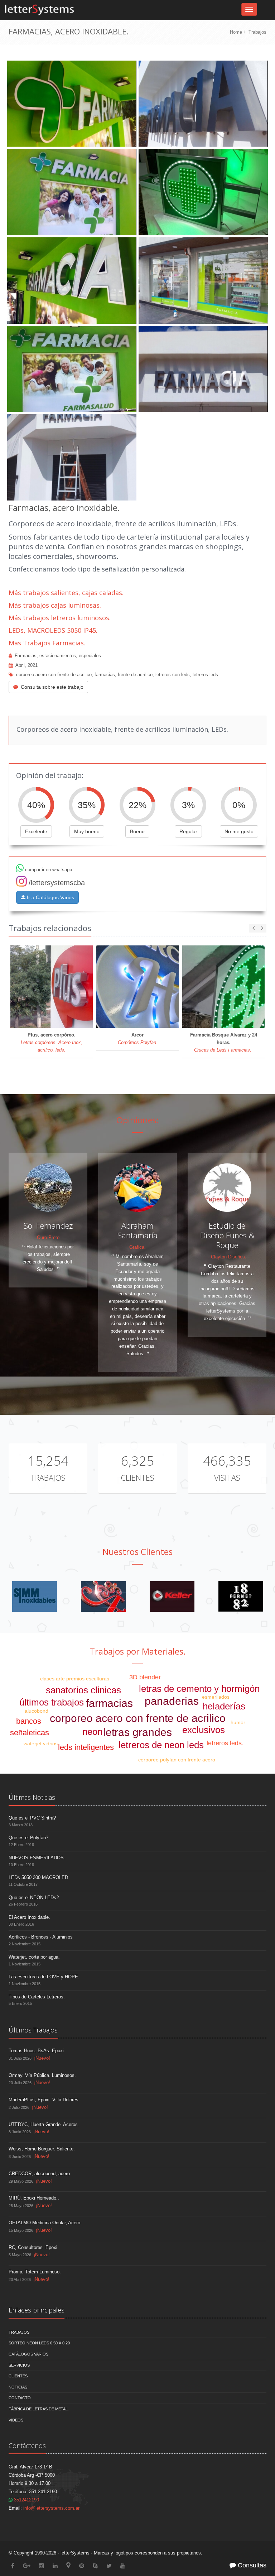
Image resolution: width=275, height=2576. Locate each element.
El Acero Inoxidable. (29, 1917)
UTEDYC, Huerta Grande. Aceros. (44, 2124)
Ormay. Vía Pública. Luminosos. (42, 2075)
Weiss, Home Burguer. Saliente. (42, 2149)
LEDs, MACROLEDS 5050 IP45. (53, 630)
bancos (29, 1721)
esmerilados (216, 1697)
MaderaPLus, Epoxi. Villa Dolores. (44, 2100)
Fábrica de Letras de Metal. (39, 2409)
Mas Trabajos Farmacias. (47, 643)
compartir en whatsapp (48, 870)
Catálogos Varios (28, 2354)
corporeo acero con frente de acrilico (54, 675)
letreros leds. (206, 675)
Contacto (20, 2398)
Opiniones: (138, 1120)
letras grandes (137, 1732)
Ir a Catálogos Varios (50, 897)
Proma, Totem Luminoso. (35, 2272)
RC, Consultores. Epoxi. (34, 2247)
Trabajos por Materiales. (138, 1651)
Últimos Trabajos (33, 2030)
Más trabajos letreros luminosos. (60, 618)
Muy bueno (87, 831)
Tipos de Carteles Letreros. (37, 1997)
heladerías (224, 1706)
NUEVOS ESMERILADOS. (37, 1858)
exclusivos (204, 1730)
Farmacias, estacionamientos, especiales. (59, 656)
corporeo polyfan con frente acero (177, 1760)
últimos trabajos (52, 1702)
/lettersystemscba (57, 883)
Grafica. (137, 1247)
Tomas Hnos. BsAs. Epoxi (36, 2051)
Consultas (251, 2565)
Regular (188, 831)
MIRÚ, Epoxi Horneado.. (34, 2198)
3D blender (145, 1677)
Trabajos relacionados (50, 928)
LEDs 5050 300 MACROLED (38, 1877)
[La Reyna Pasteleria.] (103, 1596)
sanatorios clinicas (83, 1690)
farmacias (105, 675)
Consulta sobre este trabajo (52, 687)
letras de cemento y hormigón (199, 1689)
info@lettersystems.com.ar (51, 2508)
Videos (16, 2420)
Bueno (137, 831)
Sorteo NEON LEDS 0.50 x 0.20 (39, 2343)
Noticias (18, 2387)
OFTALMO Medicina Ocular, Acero (44, 2223)
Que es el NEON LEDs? (34, 1897)
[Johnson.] (35, 1596)
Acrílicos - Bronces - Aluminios (41, 1937)
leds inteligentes (86, 1747)
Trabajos (257, 32)
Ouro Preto (48, 1237)
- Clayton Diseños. (227, 1257)
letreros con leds (173, 675)
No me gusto (239, 831)
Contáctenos (27, 2445)
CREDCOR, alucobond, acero (39, 2174)
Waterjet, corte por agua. (34, 1957)
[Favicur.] (241, 1596)
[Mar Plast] (172, 1596)
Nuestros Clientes (137, 1552)
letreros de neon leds (161, 1745)
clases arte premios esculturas (75, 1679)
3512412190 (26, 2500)
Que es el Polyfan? (28, 1838)
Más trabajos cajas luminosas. (55, 605)
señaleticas (30, 1733)
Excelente (36, 831)
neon (92, 1732)
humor (238, 1722)
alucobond (37, 1711)
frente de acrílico (135, 675)
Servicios (19, 2365)
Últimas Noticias (32, 1797)
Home (236, 32)
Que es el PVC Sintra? (32, 1818)
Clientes (137, 1477)
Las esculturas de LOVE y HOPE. (44, 1977)
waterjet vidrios (41, 1744)
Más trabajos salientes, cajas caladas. (66, 593)
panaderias (172, 1701)
